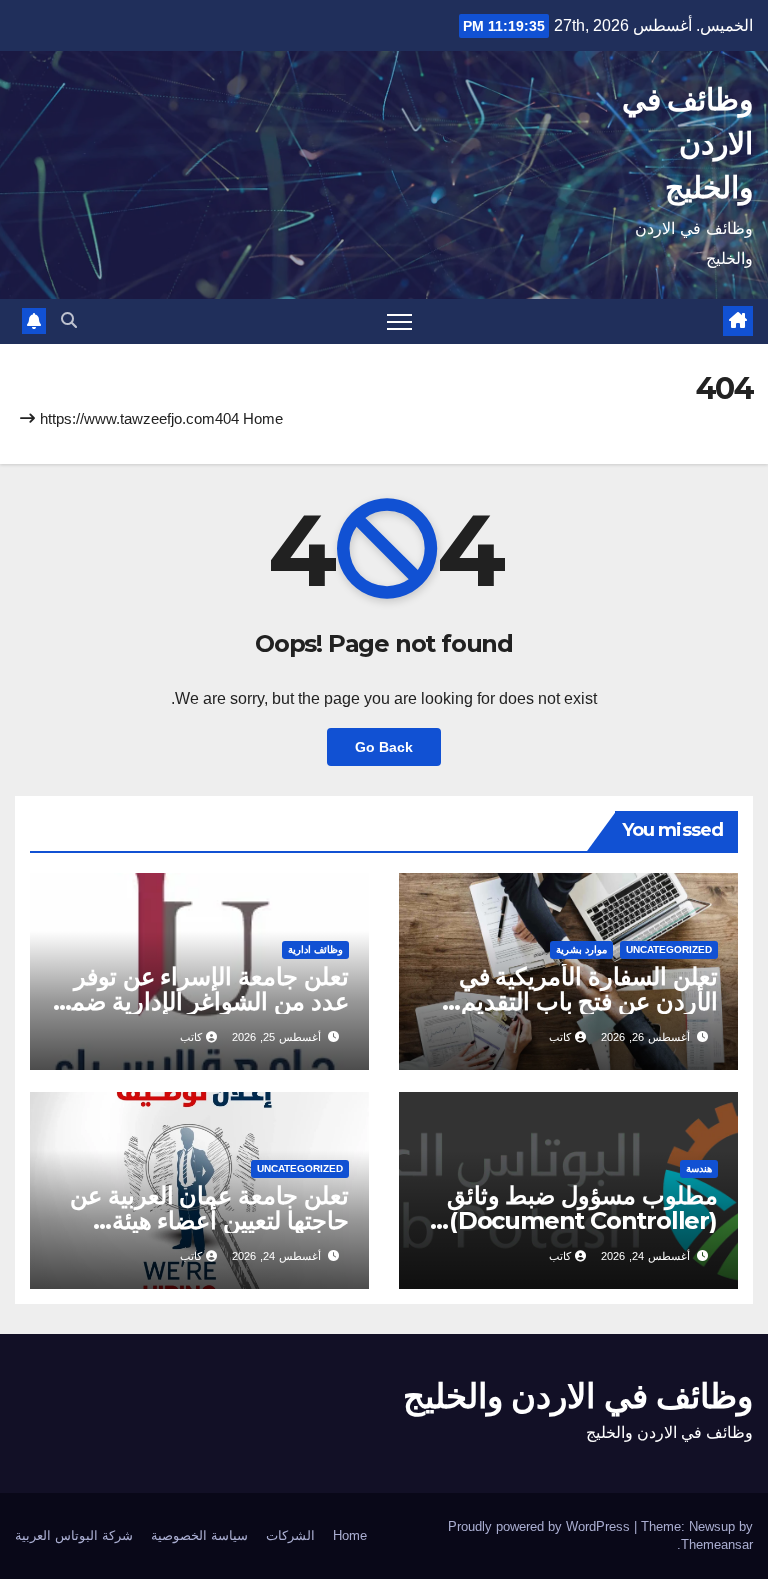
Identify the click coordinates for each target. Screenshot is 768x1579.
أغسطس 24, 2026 (645, 1256)
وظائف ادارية (315, 949)
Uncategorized (669, 949)
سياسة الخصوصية (199, 1535)
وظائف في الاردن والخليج (687, 143)
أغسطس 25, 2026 (276, 1037)
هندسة (699, 1168)
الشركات (290, 1535)
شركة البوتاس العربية (74, 1535)
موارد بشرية (581, 949)
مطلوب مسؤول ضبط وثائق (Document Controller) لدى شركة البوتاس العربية (582, 1220)
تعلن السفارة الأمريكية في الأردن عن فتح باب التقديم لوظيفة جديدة (588, 1001)
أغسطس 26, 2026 (645, 1037)
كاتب (560, 1037)
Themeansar (717, 1544)
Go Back (384, 747)
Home (263, 418)
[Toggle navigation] (399, 321)
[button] (69, 320)
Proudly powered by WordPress (541, 1526)
